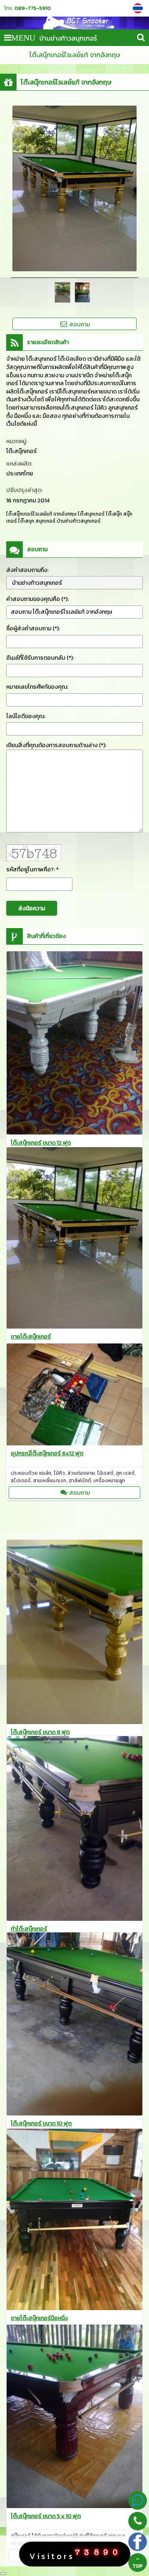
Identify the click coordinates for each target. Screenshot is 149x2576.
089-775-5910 (33, 8)
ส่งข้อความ (32, 908)
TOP (138, 2566)
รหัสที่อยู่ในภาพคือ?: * (32, 870)
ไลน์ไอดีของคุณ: (26, 716)
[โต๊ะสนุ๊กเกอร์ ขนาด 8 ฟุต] (74, 1633)
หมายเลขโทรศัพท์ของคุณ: (37, 687)
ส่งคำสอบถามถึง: (27, 570)
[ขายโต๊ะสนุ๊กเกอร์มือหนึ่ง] (74, 2221)
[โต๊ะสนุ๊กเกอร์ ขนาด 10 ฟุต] (74, 2025)
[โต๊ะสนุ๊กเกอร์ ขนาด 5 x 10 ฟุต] (74, 2418)
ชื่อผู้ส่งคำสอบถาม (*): (33, 628)
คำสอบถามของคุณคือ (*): (37, 599)
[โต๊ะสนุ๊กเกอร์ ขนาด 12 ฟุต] (74, 1044)
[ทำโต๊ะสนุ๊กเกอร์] (74, 1830)
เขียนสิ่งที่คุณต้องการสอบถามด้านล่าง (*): (56, 745)
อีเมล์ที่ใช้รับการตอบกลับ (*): (40, 658)
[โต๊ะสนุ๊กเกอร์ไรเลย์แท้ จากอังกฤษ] (139, 8)
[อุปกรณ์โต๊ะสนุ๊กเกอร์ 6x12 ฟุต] (74, 1396)
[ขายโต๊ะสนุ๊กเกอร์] (74, 1239)
